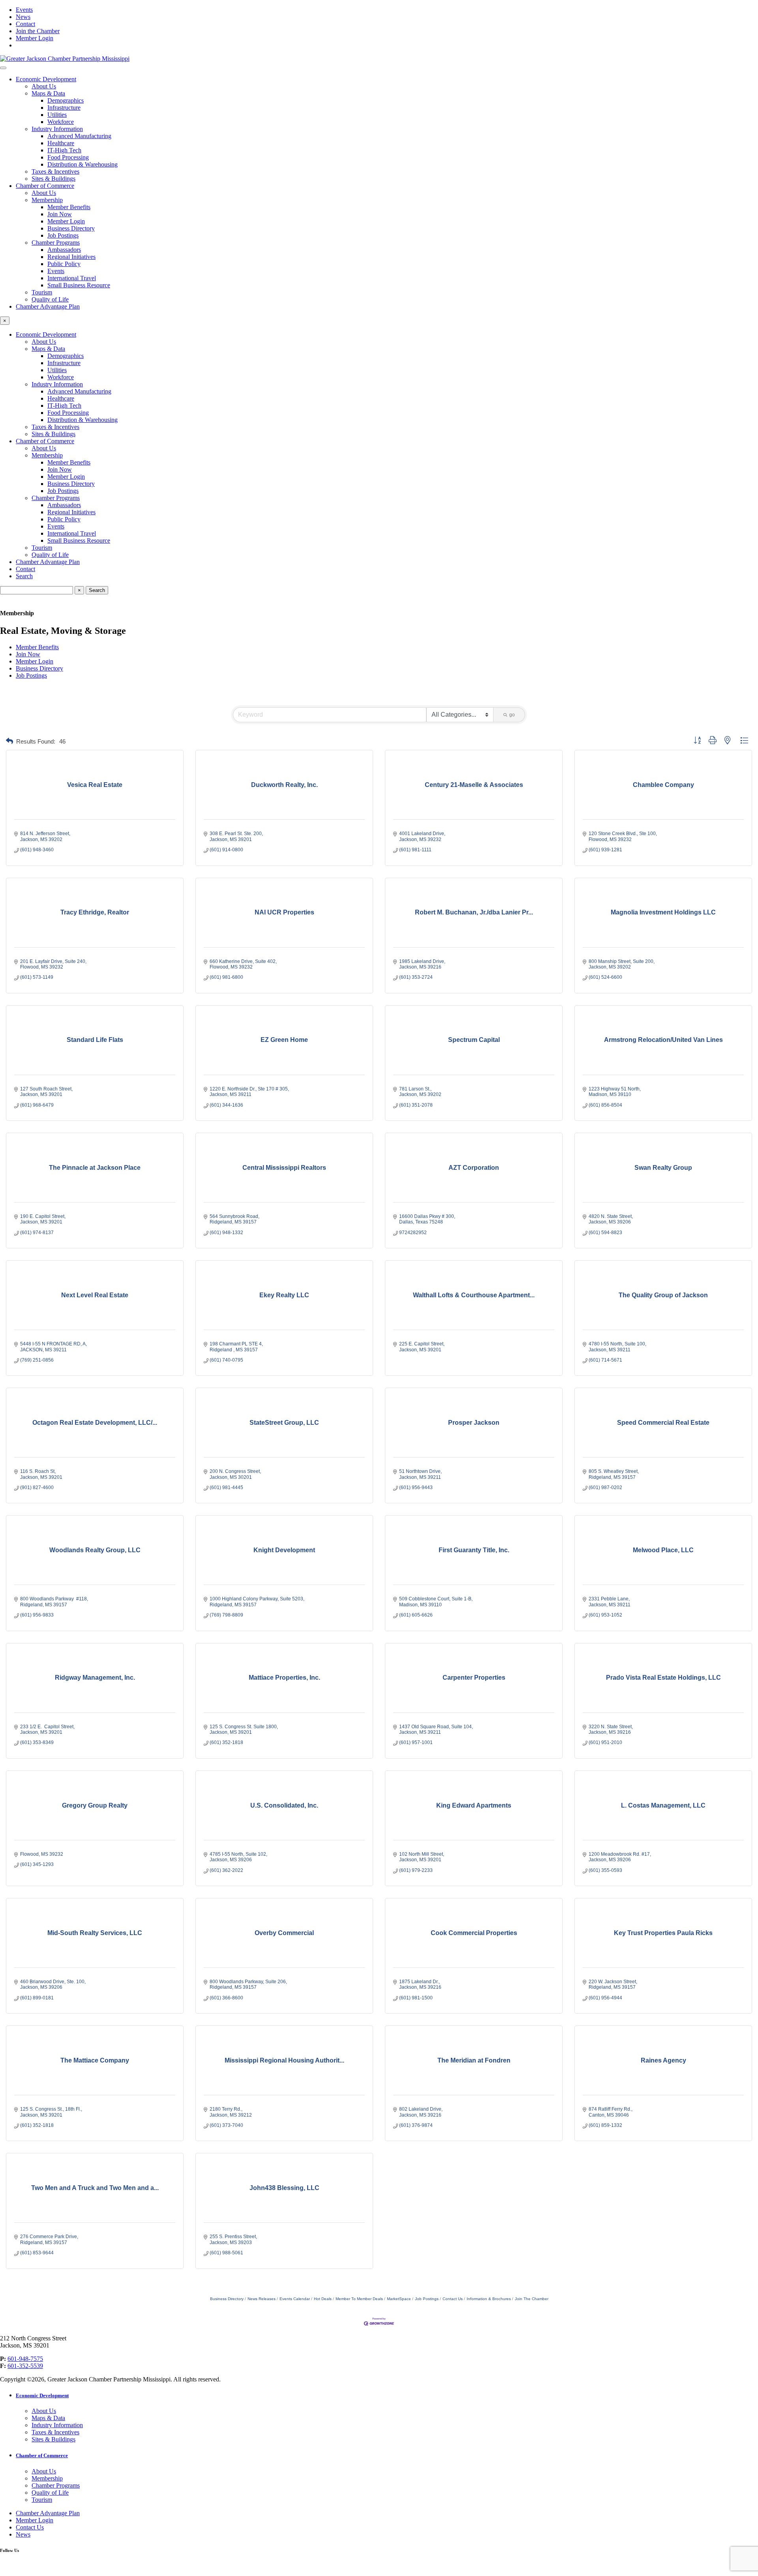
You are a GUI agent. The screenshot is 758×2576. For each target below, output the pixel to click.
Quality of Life (50, 299)
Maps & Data (48, 93)
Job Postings (63, 235)
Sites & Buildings (53, 179)
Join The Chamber (532, 2299)
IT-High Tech (64, 150)
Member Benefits (69, 207)
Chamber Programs (56, 243)
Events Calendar (295, 2299)
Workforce (61, 122)
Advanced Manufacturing (79, 136)
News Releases (262, 2299)
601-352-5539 (25, 2366)
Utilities (57, 115)
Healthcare (61, 143)
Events (24, 10)
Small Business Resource (79, 285)
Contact (25, 24)
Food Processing (68, 157)
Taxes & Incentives (55, 171)
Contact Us (453, 2299)
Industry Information (57, 129)
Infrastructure (64, 108)
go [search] (512, 715)
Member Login (35, 38)
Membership (47, 200)
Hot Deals (323, 2299)
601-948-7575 (25, 2359)
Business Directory (71, 228)
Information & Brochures (489, 2299)
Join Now (60, 214)
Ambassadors (64, 250)
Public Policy (64, 264)
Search (24, 576)
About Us (44, 86)
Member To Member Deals (359, 2299)
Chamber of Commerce (45, 186)
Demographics (66, 100)
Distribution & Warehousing (83, 164)
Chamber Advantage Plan (48, 306)
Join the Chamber (38, 31)
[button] (9, 741)
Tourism (42, 292)
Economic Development (46, 79)
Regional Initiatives (71, 257)
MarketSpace (399, 2299)
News (23, 17)
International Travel (72, 278)
